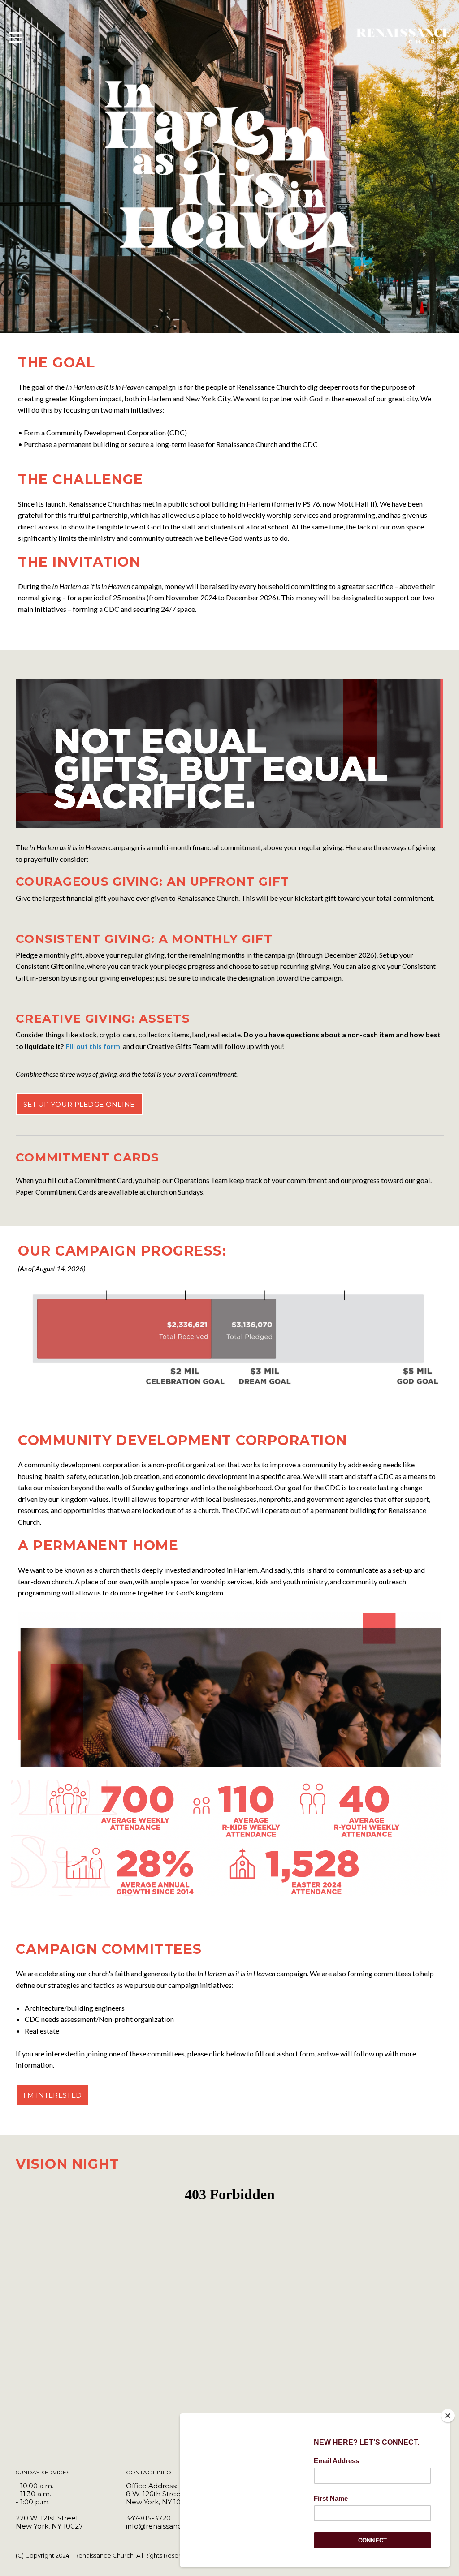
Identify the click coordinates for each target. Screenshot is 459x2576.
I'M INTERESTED (52, 2095)
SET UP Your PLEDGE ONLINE (79, 1104)
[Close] (448, 2416)
